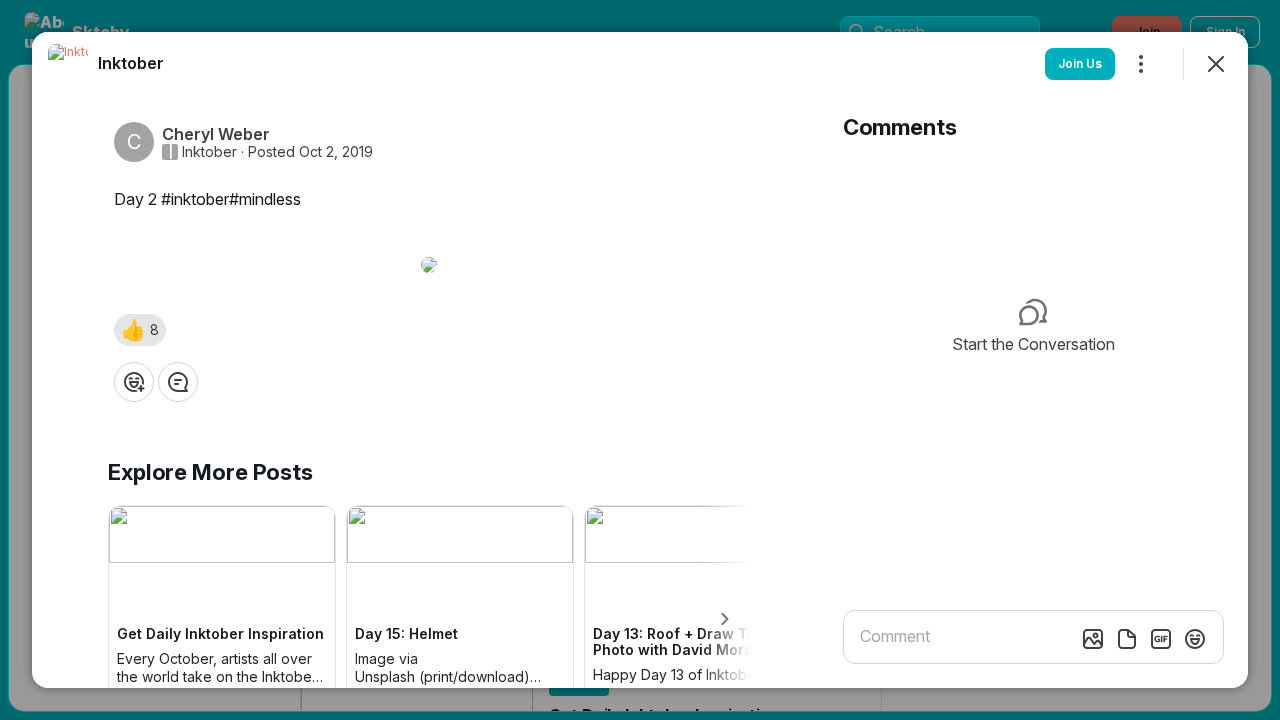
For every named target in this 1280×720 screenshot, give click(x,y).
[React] (134, 382)
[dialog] (640, 360)
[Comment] (178, 382)
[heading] (131, 63)
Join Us (1080, 63)
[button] (140, 330)
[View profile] (68, 64)
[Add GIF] (1161, 639)
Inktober (209, 152)
